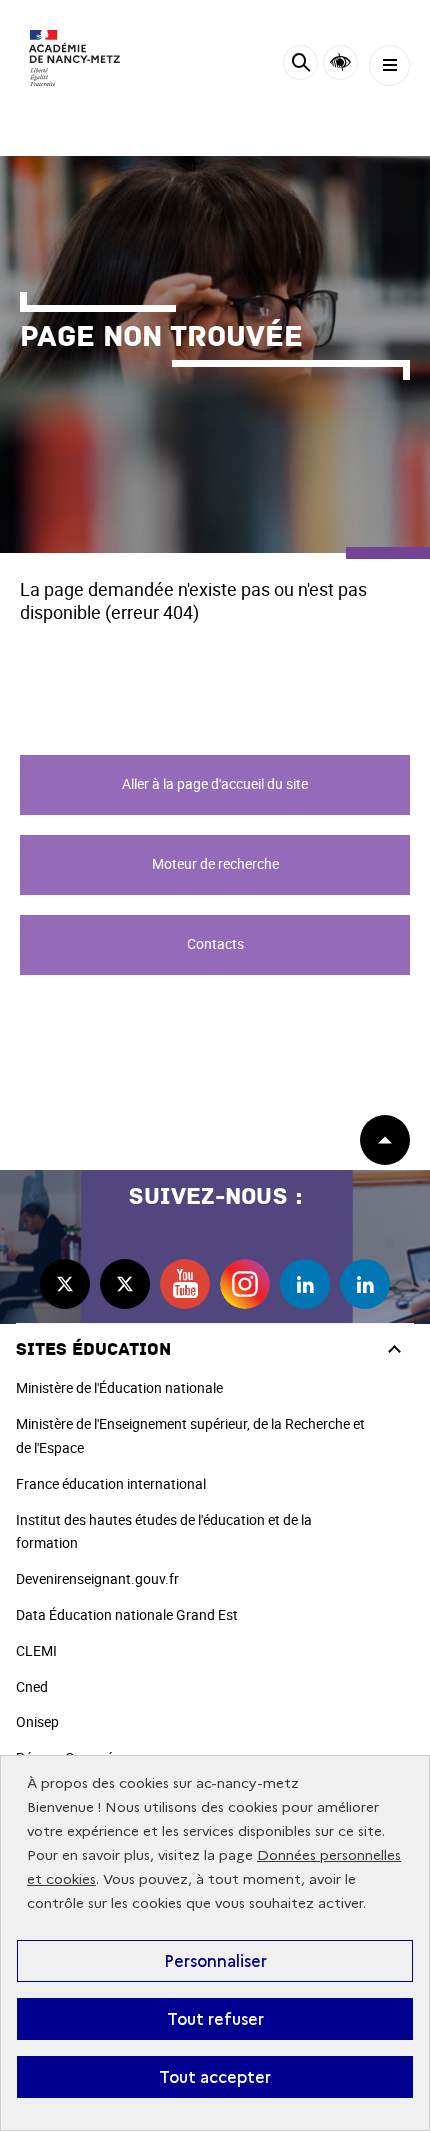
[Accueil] (75, 58)
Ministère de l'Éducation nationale (119, 1387)
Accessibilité (340, 62)
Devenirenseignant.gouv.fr (97, 1578)
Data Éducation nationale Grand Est (127, 1614)
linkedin (305, 1284)
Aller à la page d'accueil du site (215, 783)
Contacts (215, 943)
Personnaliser (215, 1961)
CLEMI (36, 1650)
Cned (32, 1686)
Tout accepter (215, 2077)
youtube (185, 1284)
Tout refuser (215, 2019)
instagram (245, 1284)
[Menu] (389, 65)
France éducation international (111, 1483)
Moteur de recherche (215, 863)
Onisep (37, 1721)
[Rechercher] (300, 65)
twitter (65, 1284)
